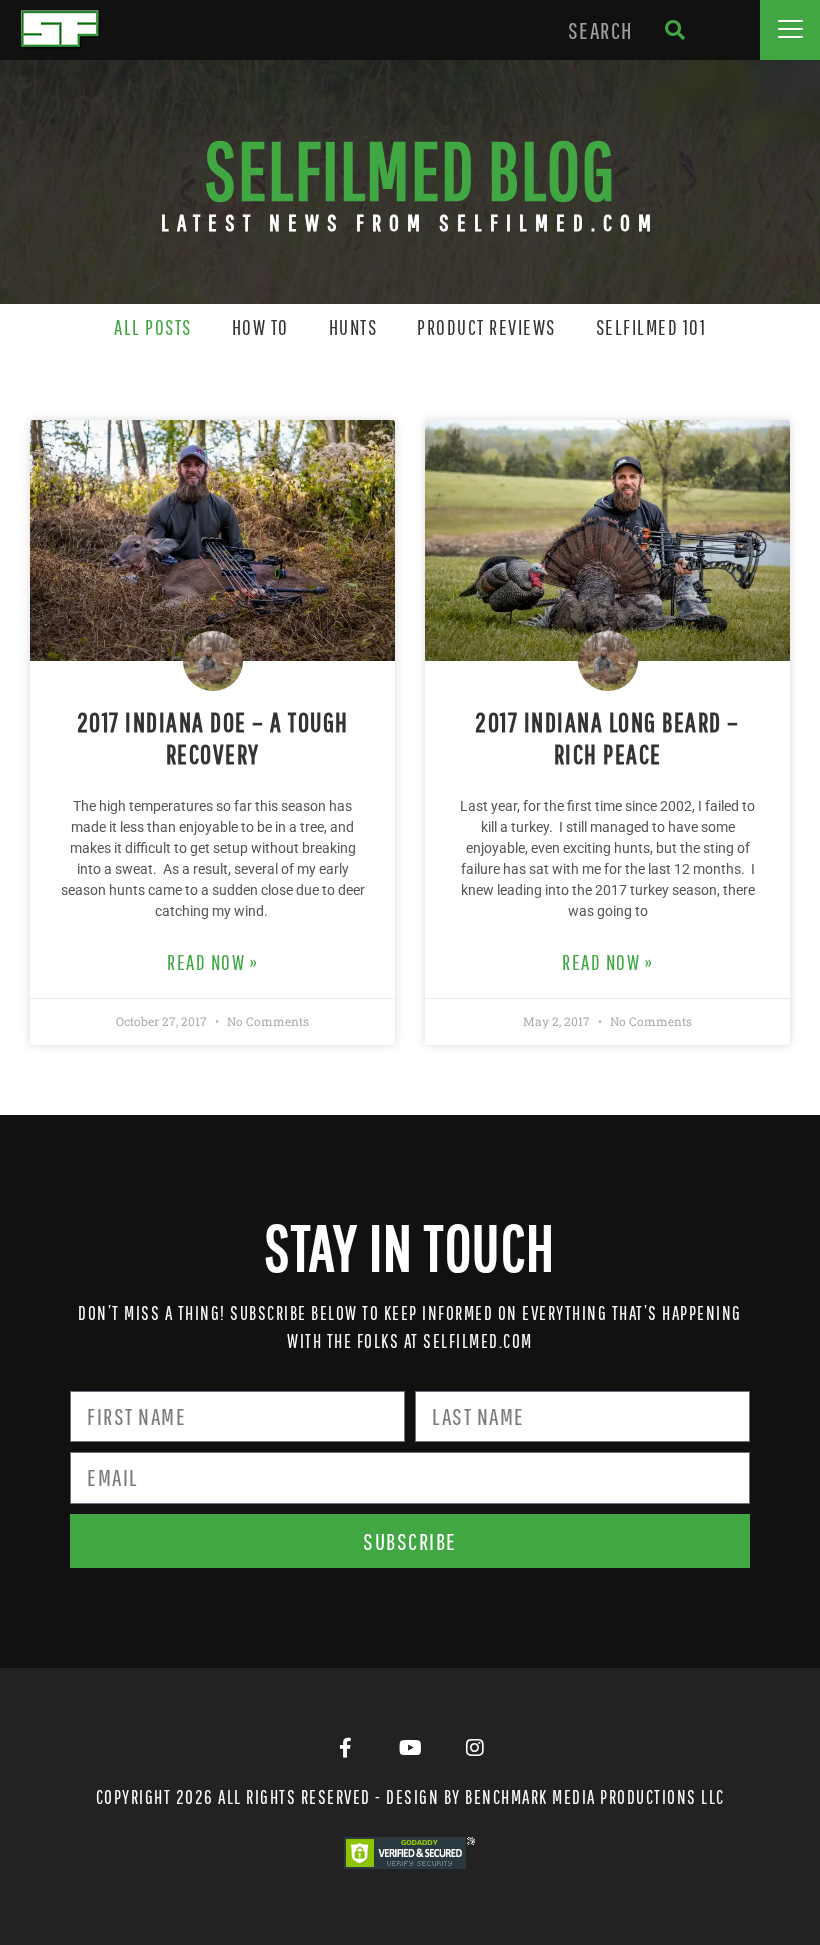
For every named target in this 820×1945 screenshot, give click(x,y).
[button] (790, 30)
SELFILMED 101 (651, 327)
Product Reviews (486, 327)
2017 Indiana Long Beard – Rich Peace (607, 737)
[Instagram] (475, 1748)
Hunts (353, 327)
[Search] (674, 30)
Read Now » (212, 962)
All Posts (153, 327)
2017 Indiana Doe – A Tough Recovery (213, 737)
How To (260, 327)
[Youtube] (410, 1748)
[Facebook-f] (345, 1748)
